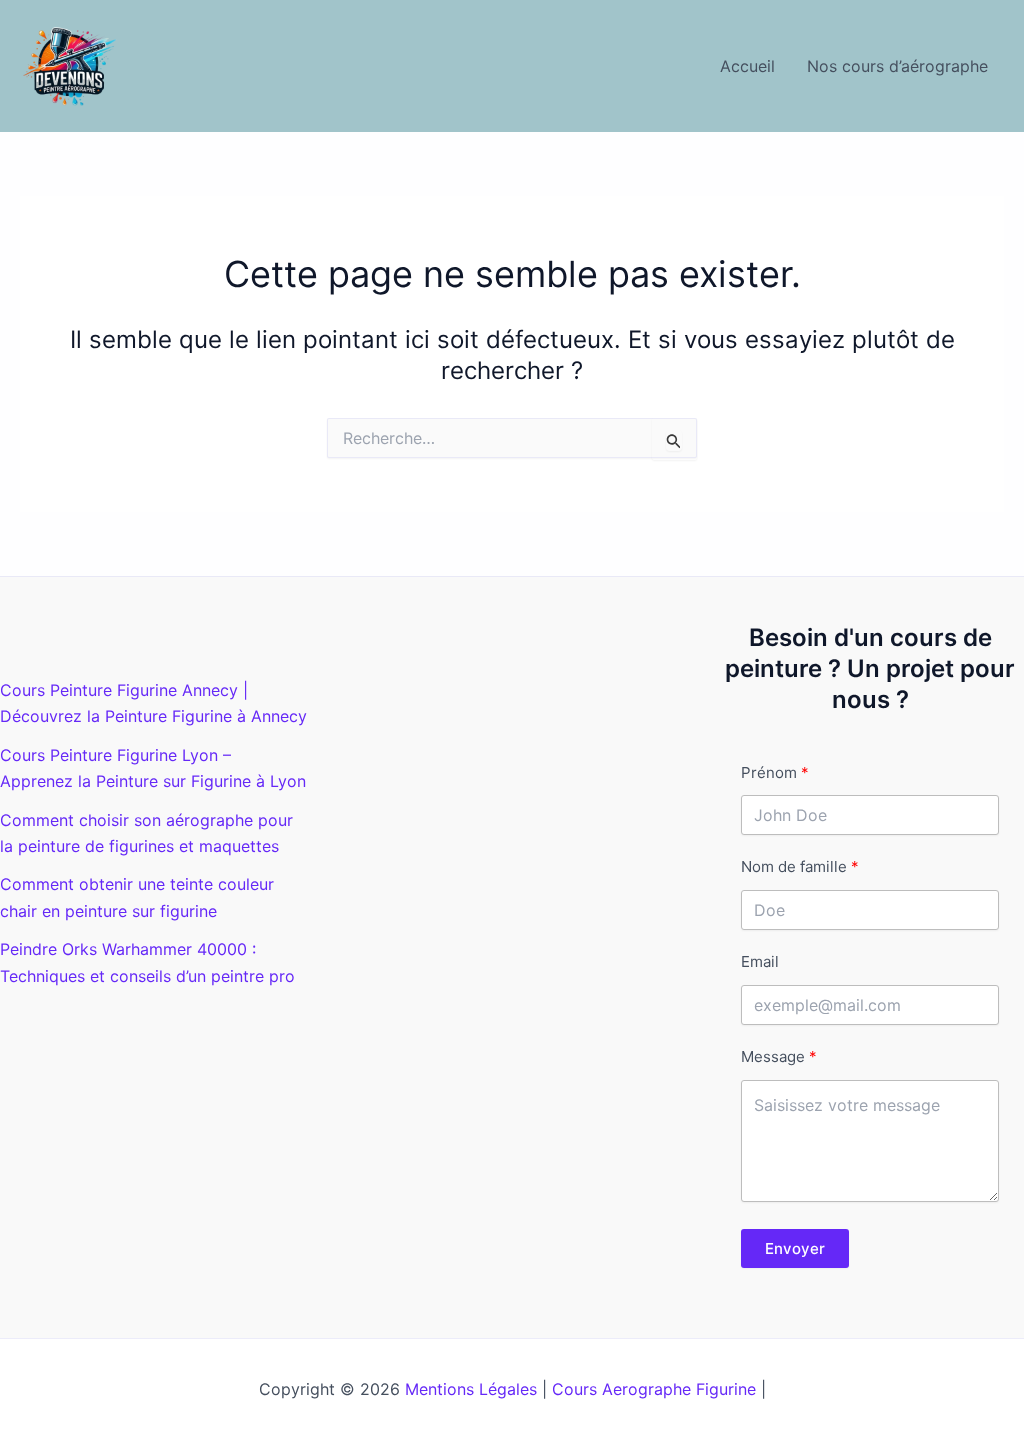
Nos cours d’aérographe (897, 66)
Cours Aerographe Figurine (654, 1389)
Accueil (747, 66)
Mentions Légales (471, 1389)
